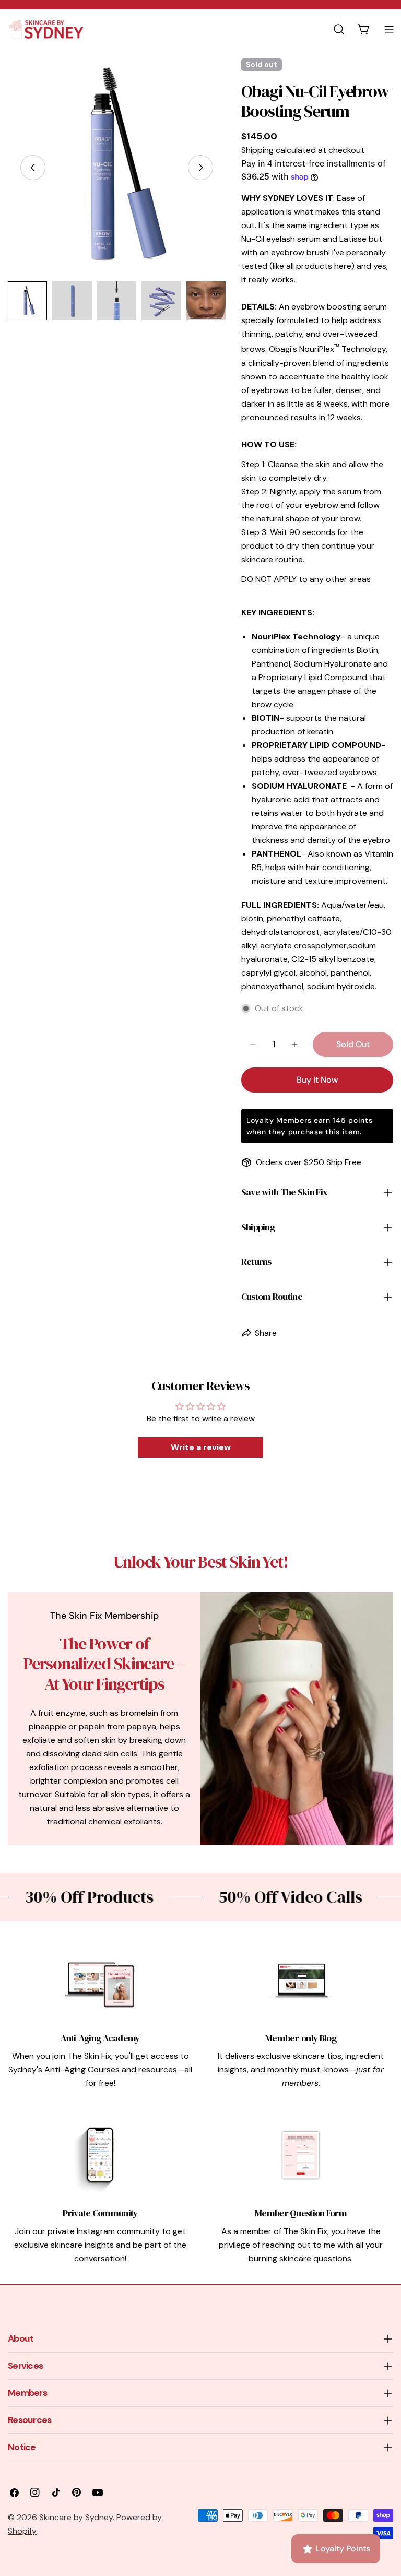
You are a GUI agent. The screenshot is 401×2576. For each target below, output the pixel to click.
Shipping (257, 150)
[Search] (339, 29)
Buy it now (317, 1080)
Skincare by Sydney (76, 2517)
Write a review (201, 1447)
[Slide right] (200, 168)
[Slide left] (33, 168)
